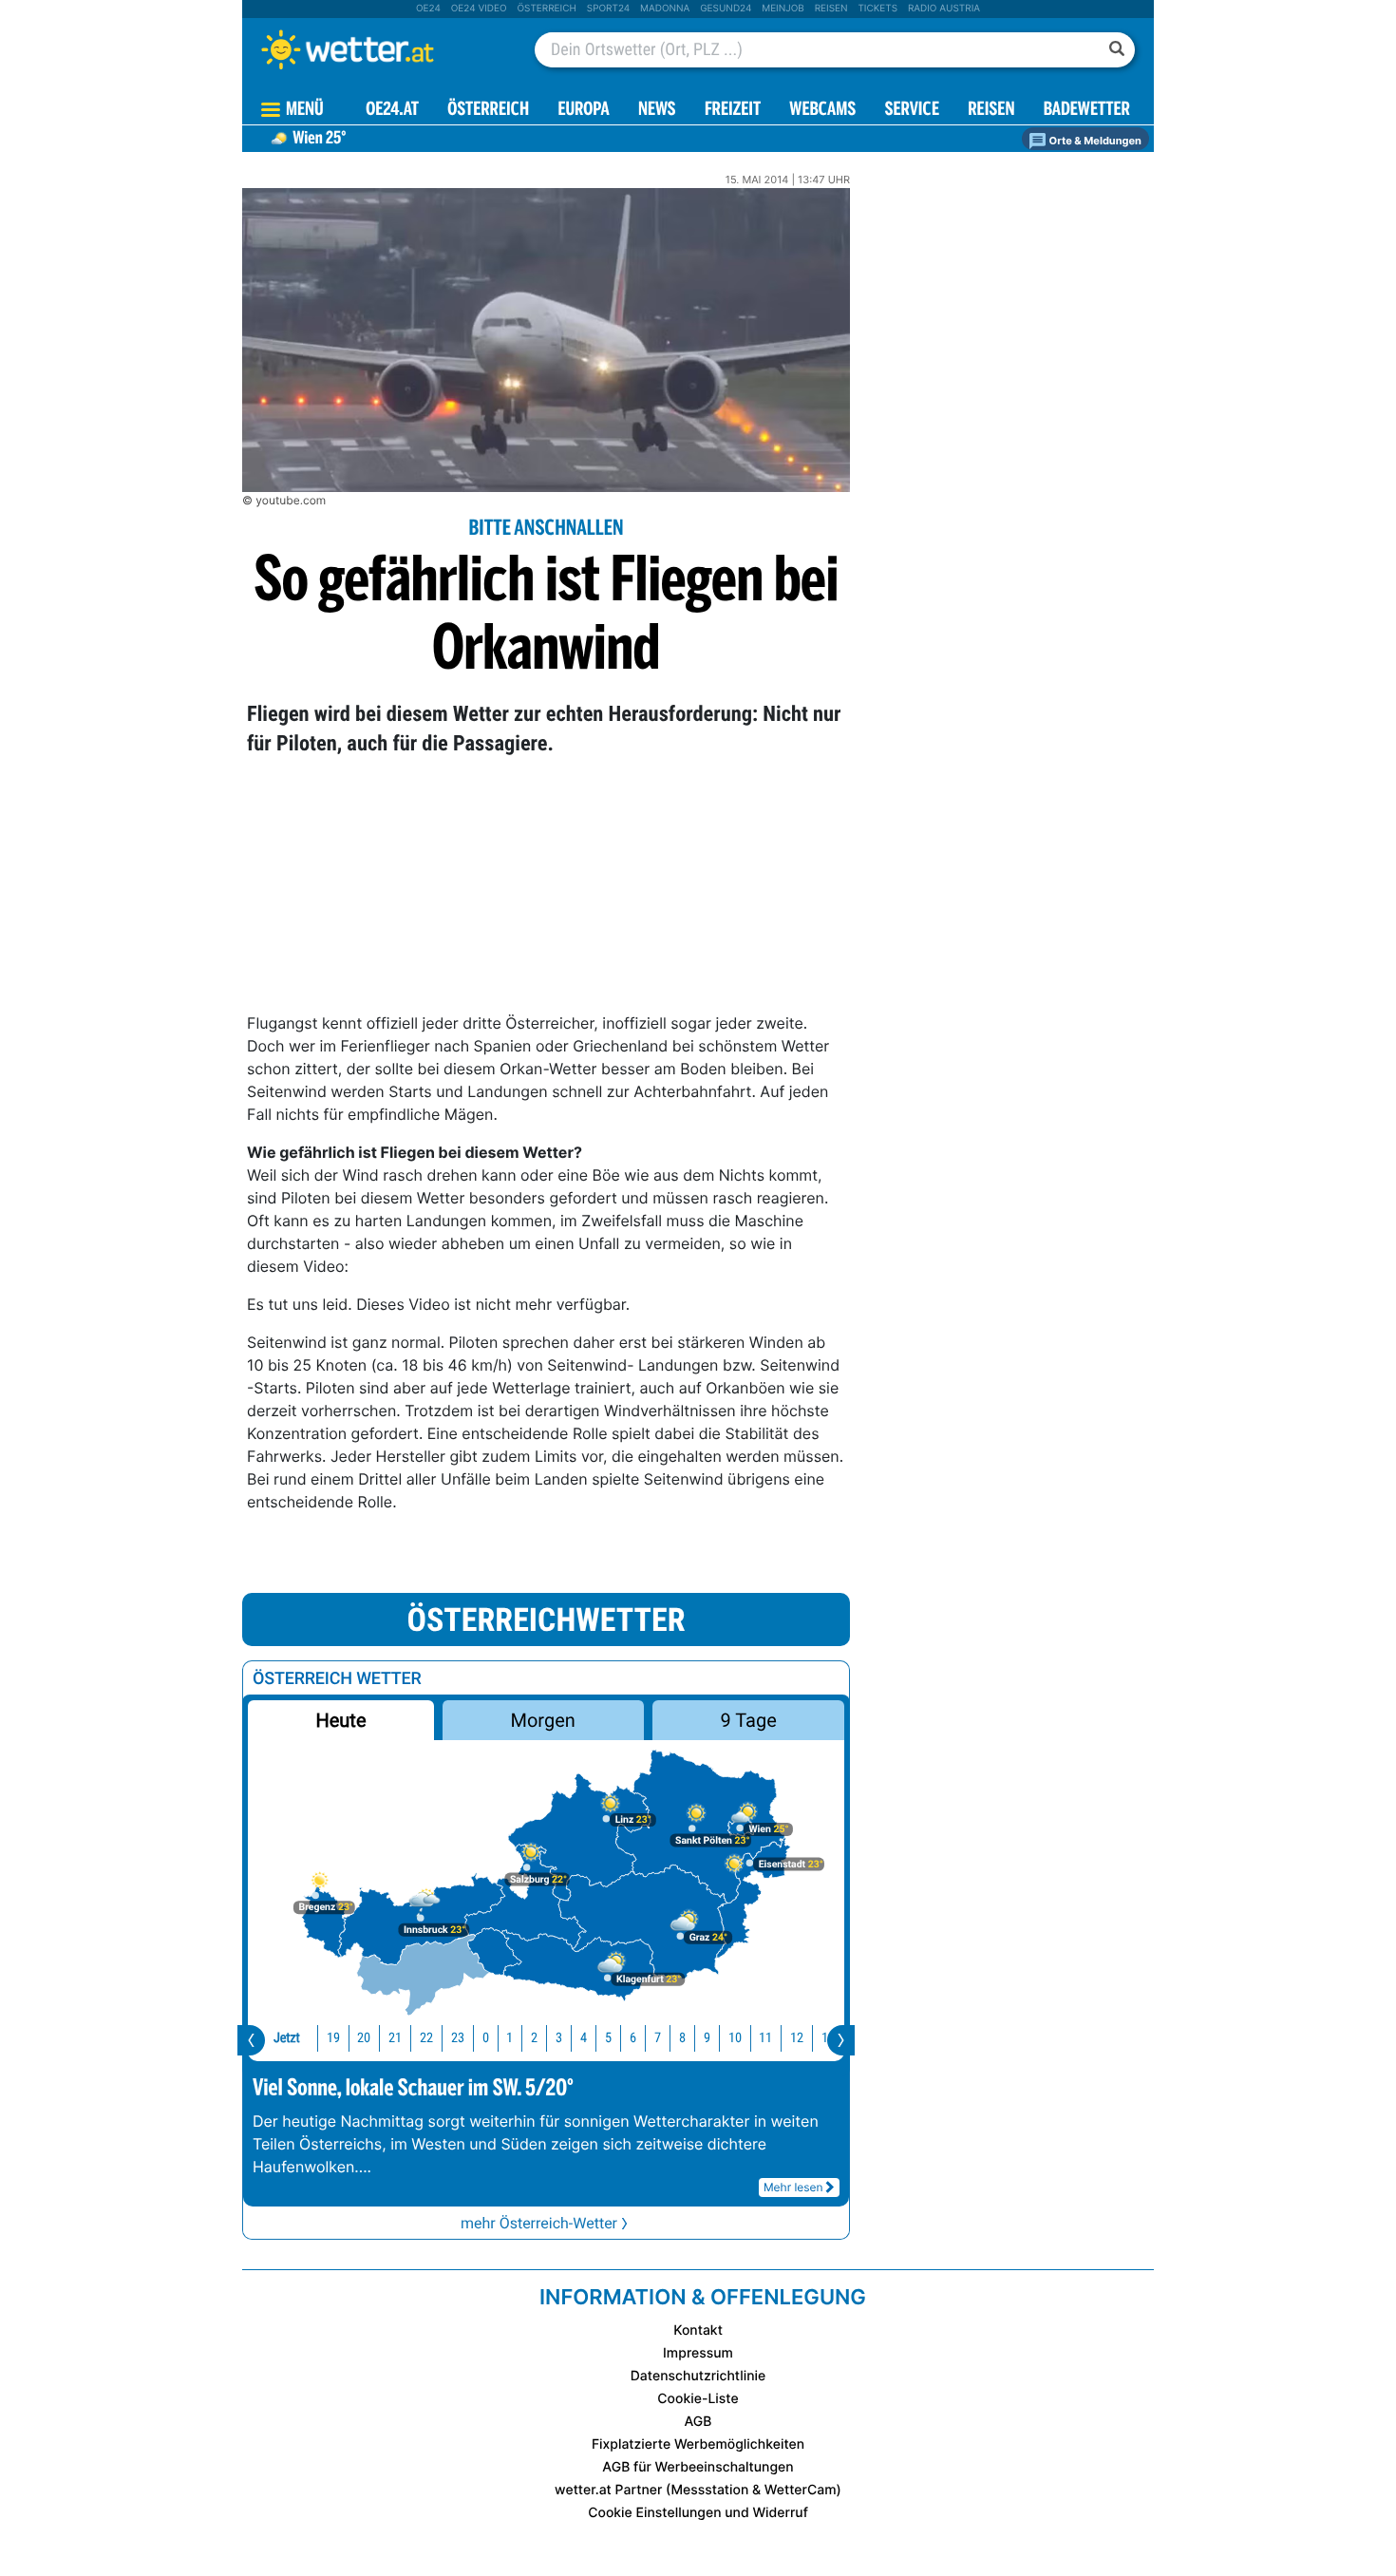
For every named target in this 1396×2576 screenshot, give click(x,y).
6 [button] (633, 2038)
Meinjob (783, 9)
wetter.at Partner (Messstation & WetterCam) (698, 2490)
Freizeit (733, 111)
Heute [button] (340, 1720)
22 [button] (426, 2038)
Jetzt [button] (287, 2038)
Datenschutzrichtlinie (698, 2376)
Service (912, 111)
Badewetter (1087, 111)
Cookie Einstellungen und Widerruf (698, 2513)
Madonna (665, 9)
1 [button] (509, 2038)
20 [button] (364, 2038)
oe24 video (479, 9)
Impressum (698, 2353)
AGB (698, 2422)
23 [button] (458, 2038)
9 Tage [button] (748, 1720)
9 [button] (707, 2038)
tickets (877, 9)
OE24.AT (392, 111)
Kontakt (698, 2330)
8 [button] (682, 2038)
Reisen (831, 9)
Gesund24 (726, 9)
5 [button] (608, 2038)
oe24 (428, 9)
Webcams (822, 111)
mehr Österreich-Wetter (539, 2223)
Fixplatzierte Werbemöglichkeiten (698, 2444)
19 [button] (333, 2038)
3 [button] (559, 2038)
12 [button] (797, 2038)
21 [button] (395, 2038)
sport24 (608, 9)
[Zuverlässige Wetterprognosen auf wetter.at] (379, 49)
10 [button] (735, 2038)
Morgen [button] (543, 1720)
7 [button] (658, 2038)
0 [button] (486, 2038)
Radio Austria (944, 9)
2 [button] (534, 2038)
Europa (583, 111)
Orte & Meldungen (1094, 141)
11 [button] (765, 2038)
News (657, 111)
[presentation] (251, 2040)
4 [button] (584, 2038)
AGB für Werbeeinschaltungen (698, 2467)
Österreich (546, 9)
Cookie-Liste (698, 2399)
